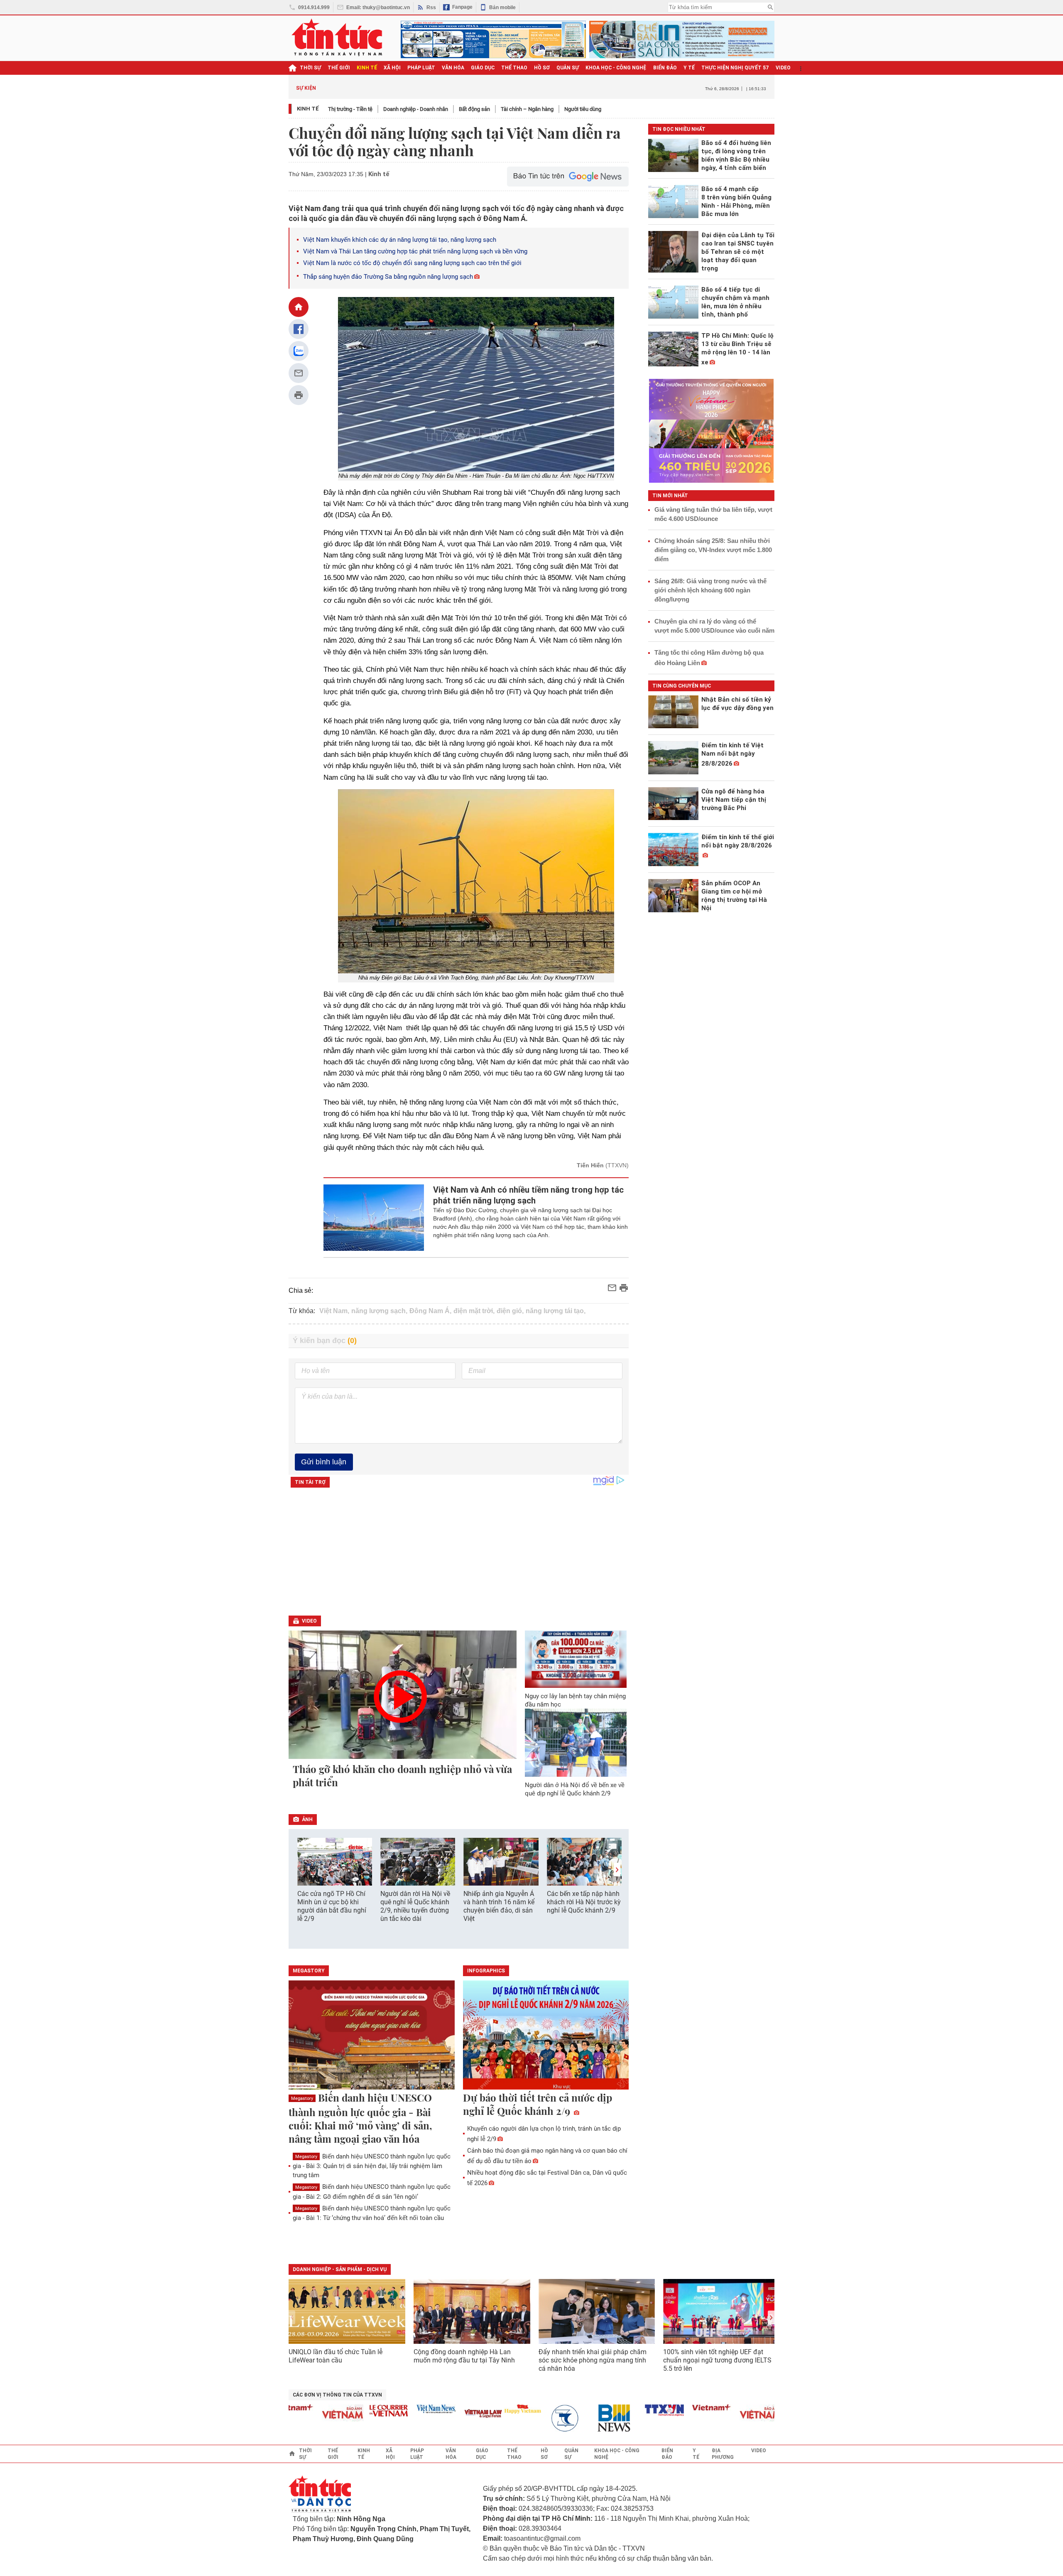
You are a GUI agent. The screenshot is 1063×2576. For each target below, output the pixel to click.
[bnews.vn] (573, 2418)
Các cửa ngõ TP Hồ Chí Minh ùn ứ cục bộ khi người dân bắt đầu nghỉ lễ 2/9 (332, 1906)
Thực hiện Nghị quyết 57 (735, 68)
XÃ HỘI (392, 68)
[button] (617, 1870)
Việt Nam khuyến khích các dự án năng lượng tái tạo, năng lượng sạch (400, 240)
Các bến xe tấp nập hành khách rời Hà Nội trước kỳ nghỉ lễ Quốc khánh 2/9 (584, 1902)
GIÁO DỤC (483, 68)
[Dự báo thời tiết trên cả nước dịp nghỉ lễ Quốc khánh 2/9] (546, 2036)
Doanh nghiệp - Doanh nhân (416, 109)
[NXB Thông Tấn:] (526, 2418)
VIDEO (783, 68)
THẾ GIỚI (339, 68)
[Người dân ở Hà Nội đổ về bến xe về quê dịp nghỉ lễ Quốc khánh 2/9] (576, 1743)
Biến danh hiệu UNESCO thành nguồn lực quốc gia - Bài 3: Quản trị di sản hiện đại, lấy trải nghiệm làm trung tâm (372, 2166)
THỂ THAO (514, 68)
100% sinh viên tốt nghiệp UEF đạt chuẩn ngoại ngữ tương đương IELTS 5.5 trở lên (717, 2360)
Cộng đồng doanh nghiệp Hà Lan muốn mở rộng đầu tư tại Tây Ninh (465, 2356)
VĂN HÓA (453, 68)
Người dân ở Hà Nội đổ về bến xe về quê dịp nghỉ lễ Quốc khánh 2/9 (575, 1789)
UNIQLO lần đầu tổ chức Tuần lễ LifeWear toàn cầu (336, 2356)
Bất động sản (474, 109)
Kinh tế (308, 109)
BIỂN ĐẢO (665, 68)
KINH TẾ (367, 68)
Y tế (689, 68)
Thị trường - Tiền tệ (350, 109)
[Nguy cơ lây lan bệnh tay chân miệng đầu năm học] (576, 1659)
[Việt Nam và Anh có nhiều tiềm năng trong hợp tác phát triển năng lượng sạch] (374, 1218)
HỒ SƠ (542, 68)
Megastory (302, 2098)
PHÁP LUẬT (421, 68)
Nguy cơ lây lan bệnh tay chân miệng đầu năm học (575, 1700)
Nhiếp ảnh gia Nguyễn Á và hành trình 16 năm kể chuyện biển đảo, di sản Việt (499, 1906)
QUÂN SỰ (568, 68)
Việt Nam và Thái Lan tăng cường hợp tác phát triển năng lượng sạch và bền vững (415, 251)
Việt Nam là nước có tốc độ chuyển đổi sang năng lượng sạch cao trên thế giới (412, 263)
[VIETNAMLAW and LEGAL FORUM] (439, 2414)
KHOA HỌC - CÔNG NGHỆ (616, 68)
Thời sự (310, 68)
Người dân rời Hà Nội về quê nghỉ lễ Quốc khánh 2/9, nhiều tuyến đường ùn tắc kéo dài (415, 1906)
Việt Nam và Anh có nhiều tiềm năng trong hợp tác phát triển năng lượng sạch (528, 1195)
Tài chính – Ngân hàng (527, 109)
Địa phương (723, 2454)
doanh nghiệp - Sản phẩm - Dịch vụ (340, 2269)
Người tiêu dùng (583, 109)
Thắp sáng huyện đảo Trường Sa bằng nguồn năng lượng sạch (388, 277)
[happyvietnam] (478, 2409)
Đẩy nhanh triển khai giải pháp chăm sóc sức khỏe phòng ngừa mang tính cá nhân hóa (593, 2360)
